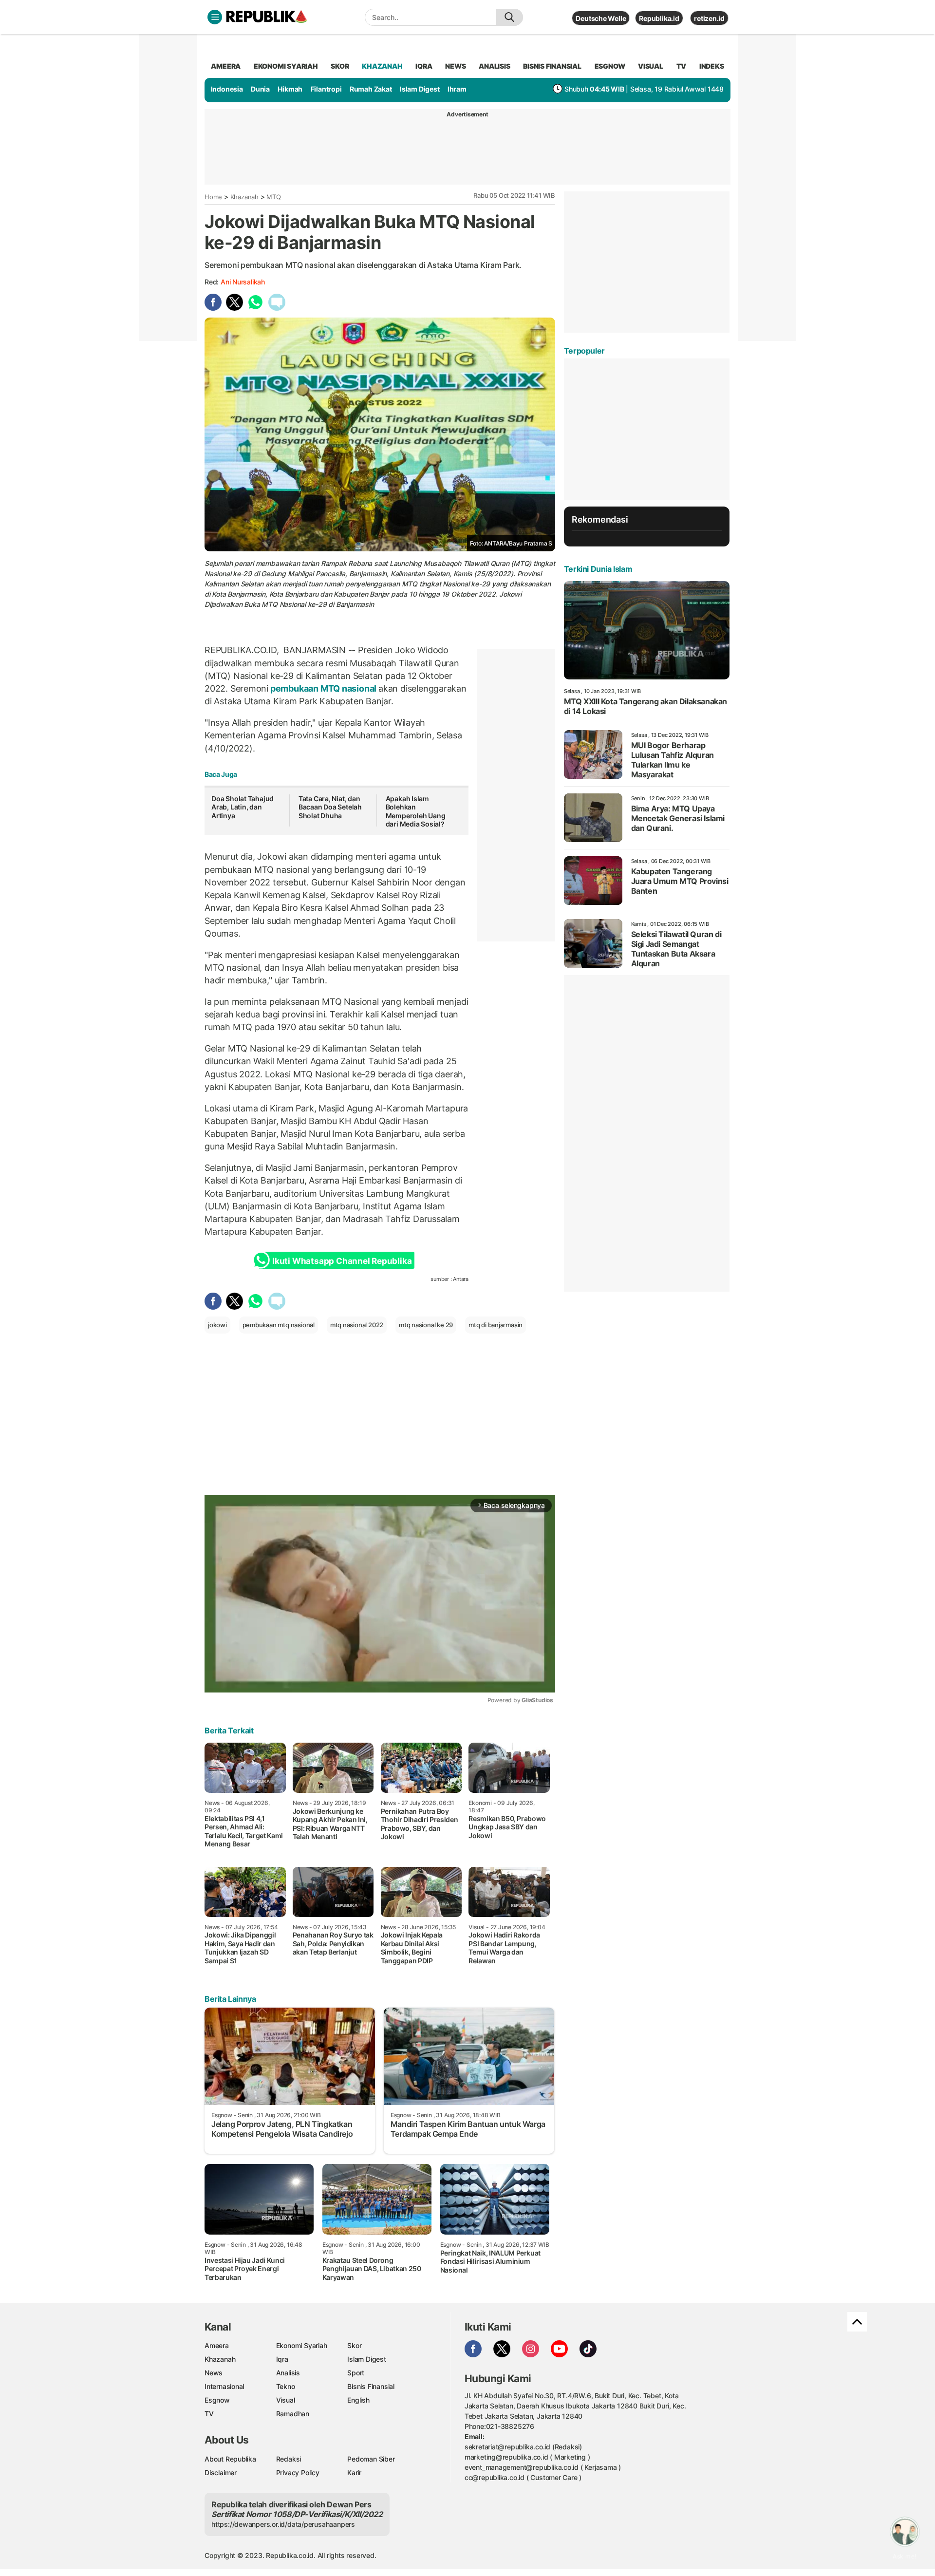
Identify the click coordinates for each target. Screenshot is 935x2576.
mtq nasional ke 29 (426, 1325)
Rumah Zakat (371, 89)
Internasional (224, 2386)
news (455, 66)
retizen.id (709, 18)
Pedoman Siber (371, 2459)
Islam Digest (420, 89)
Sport (356, 2373)
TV (682, 66)
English (358, 2400)
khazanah (382, 66)
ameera (226, 66)
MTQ (273, 197)
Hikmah (290, 89)
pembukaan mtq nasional (279, 1325)
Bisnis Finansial (552, 66)
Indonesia (227, 89)
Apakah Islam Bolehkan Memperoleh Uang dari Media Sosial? (416, 811)
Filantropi (326, 89)
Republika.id (659, 18)
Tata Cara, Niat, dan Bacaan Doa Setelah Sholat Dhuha (330, 807)
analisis (494, 66)
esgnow (610, 66)
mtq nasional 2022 (357, 1325)
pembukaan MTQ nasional (323, 688)
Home (213, 197)
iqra (424, 66)
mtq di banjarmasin (496, 1325)
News (214, 2373)
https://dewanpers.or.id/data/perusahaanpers (283, 2524)
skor (340, 66)
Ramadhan (293, 2414)
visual (651, 66)
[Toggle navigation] (215, 17)
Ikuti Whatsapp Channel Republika (342, 1261)
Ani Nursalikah (243, 282)
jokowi (217, 1325)
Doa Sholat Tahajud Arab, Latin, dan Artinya (243, 807)
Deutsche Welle (601, 18)
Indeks (712, 66)
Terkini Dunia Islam (598, 569)
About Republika (230, 2459)
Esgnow (217, 2400)
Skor (354, 2345)
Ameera (217, 2345)
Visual (286, 2400)
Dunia (260, 89)
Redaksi (289, 2459)
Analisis (288, 2373)
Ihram (457, 89)
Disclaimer (221, 2473)
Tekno (286, 2386)
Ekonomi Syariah (286, 66)
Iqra (282, 2359)
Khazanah (244, 197)
